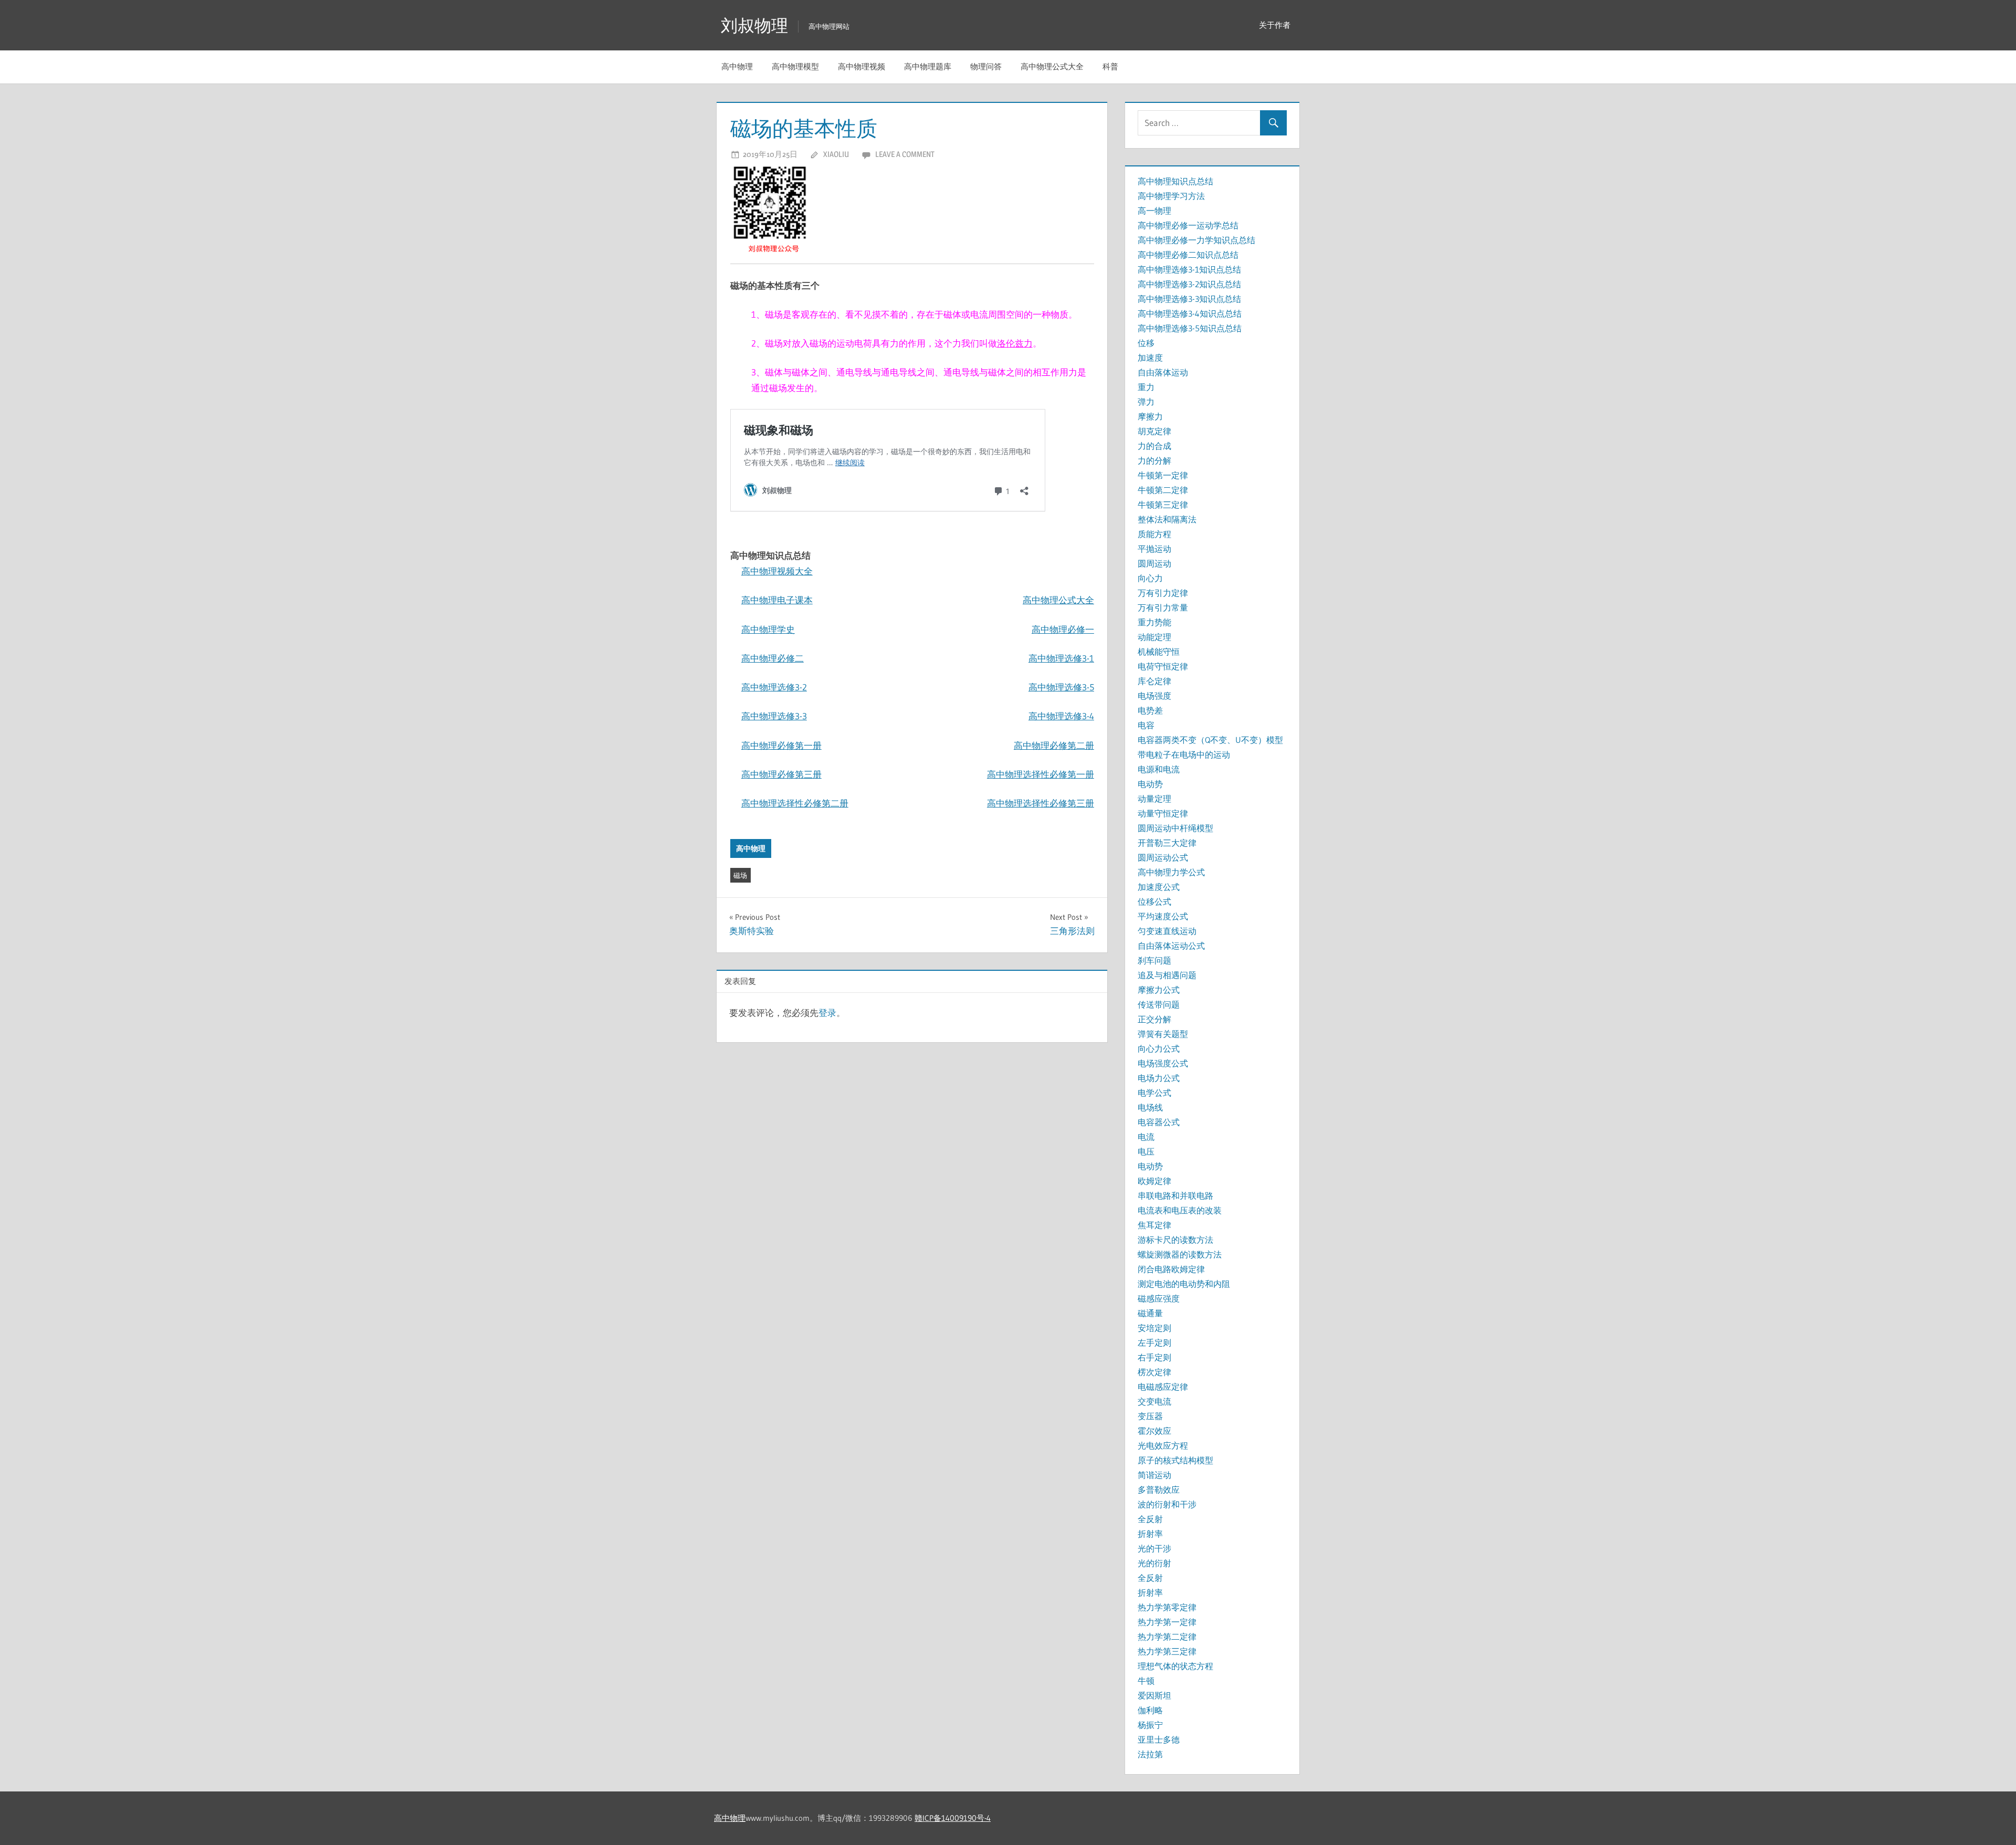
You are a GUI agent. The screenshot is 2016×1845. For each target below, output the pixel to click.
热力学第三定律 (1167, 1651)
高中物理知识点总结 (1175, 181)
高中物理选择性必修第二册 (795, 803)
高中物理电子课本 (777, 600)
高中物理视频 (862, 66)
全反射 (1150, 1519)
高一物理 (1154, 211)
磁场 (740, 875)
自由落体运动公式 (1171, 946)
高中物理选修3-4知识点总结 (1190, 313)
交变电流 (1154, 1401)
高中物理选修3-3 (774, 716)
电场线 (1150, 1107)
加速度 (1150, 358)
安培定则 (1154, 1328)
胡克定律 (1154, 431)
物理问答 (986, 66)
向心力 (1150, 578)
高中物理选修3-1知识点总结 (1189, 269)
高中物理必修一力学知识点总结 (1196, 240)
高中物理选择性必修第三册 (1041, 803)
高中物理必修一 (1063, 629)
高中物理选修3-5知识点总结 (1190, 328)
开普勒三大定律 (1167, 843)
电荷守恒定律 (1163, 666)
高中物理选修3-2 (774, 687)
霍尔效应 (1154, 1431)
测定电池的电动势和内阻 (1184, 1284)
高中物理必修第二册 (1054, 745)
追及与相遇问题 (1167, 975)
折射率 (1150, 1534)
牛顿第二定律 (1163, 490)
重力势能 (1154, 622)
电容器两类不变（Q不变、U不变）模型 (1210, 740)
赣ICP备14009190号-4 (953, 1818)
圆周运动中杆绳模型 (1175, 828)
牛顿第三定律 (1163, 505)
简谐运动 (1154, 1475)
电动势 (1150, 784)
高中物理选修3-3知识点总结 (1189, 299)
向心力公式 (1159, 1049)
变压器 (1150, 1416)
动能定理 (1154, 637)
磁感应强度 (1159, 1298)
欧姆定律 (1154, 1181)
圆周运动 (1154, 563)
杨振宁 (1150, 1725)
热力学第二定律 (1167, 1637)
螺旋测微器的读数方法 (1180, 1254)
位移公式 (1154, 901)
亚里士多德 (1159, 1739)
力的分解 (1154, 460)
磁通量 (1150, 1313)
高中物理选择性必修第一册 (1041, 774)
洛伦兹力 (1015, 343)
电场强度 (1154, 696)
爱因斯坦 (1154, 1695)
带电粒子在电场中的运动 (1184, 754)
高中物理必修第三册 (781, 774)
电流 (1146, 1137)
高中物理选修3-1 (1061, 658)
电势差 (1150, 710)
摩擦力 (1150, 416)
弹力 (1146, 402)
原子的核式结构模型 (1175, 1460)
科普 (1110, 66)
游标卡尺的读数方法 (1175, 1240)
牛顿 (1146, 1681)
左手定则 (1154, 1343)
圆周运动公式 (1163, 857)
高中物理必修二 (773, 658)
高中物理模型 (795, 66)
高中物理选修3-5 (1061, 687)
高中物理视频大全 (777, 571)
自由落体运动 (1163, 372)
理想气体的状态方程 (1175, 1666)
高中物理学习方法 (1171, 196)
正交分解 (1154, 1019)
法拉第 (1150, 1754)
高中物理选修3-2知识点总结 (1189, 284)
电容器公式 (1159, 1122)
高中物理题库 (928, 66)
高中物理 (737, 66)
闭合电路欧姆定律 (1171, 1269)
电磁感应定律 (1163, 1387)
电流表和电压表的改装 (1180, 1210)
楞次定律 (1154, 1372)
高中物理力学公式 (1171, 872)
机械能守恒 (1159, 652)
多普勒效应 (1159, 1490)
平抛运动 (1154, 549)
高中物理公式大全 (1052, 66)
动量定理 (1154, 799)
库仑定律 (1154, 681)
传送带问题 (1159, 1004)
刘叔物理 (754, 25)
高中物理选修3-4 (1061, 716)
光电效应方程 (1163, 1445)
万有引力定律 (1163, 593)
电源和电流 (1159, 769)
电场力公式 (1159, 1078)
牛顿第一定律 (1163, 475)
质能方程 (1154, 534)
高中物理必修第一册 (781, 745)
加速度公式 (1159, 887)
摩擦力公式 (1159, 990)
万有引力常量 (1163, 607)
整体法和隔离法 (1167, 519)
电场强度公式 (1163, 1063)
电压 (1146, 1151)
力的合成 (1154, 446)
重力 (1146, 387)
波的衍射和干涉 (1167, 1504)
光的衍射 (1154, 1563)
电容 (1146, 725)
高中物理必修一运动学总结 (1188, 225)
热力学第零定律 (1167, 1607)
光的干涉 (1154, 1548)
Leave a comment (905, 154)
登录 (827, 1013)
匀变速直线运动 (1167, 931)
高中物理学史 (768, 629)
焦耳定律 (1154, 1225)
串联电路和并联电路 (1175, 1196)
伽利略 (1150, 1710)
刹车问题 (1154, 960)
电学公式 (1154, 1093)
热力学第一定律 (1167, 1622)
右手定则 (1154, 1357)
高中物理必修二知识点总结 (1188, 255)
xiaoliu (836, 154)
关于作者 (1275, 25)
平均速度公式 (1163, 916)
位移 (1146, 343)
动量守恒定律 (1163, 813)
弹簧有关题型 (1163, 1034)
